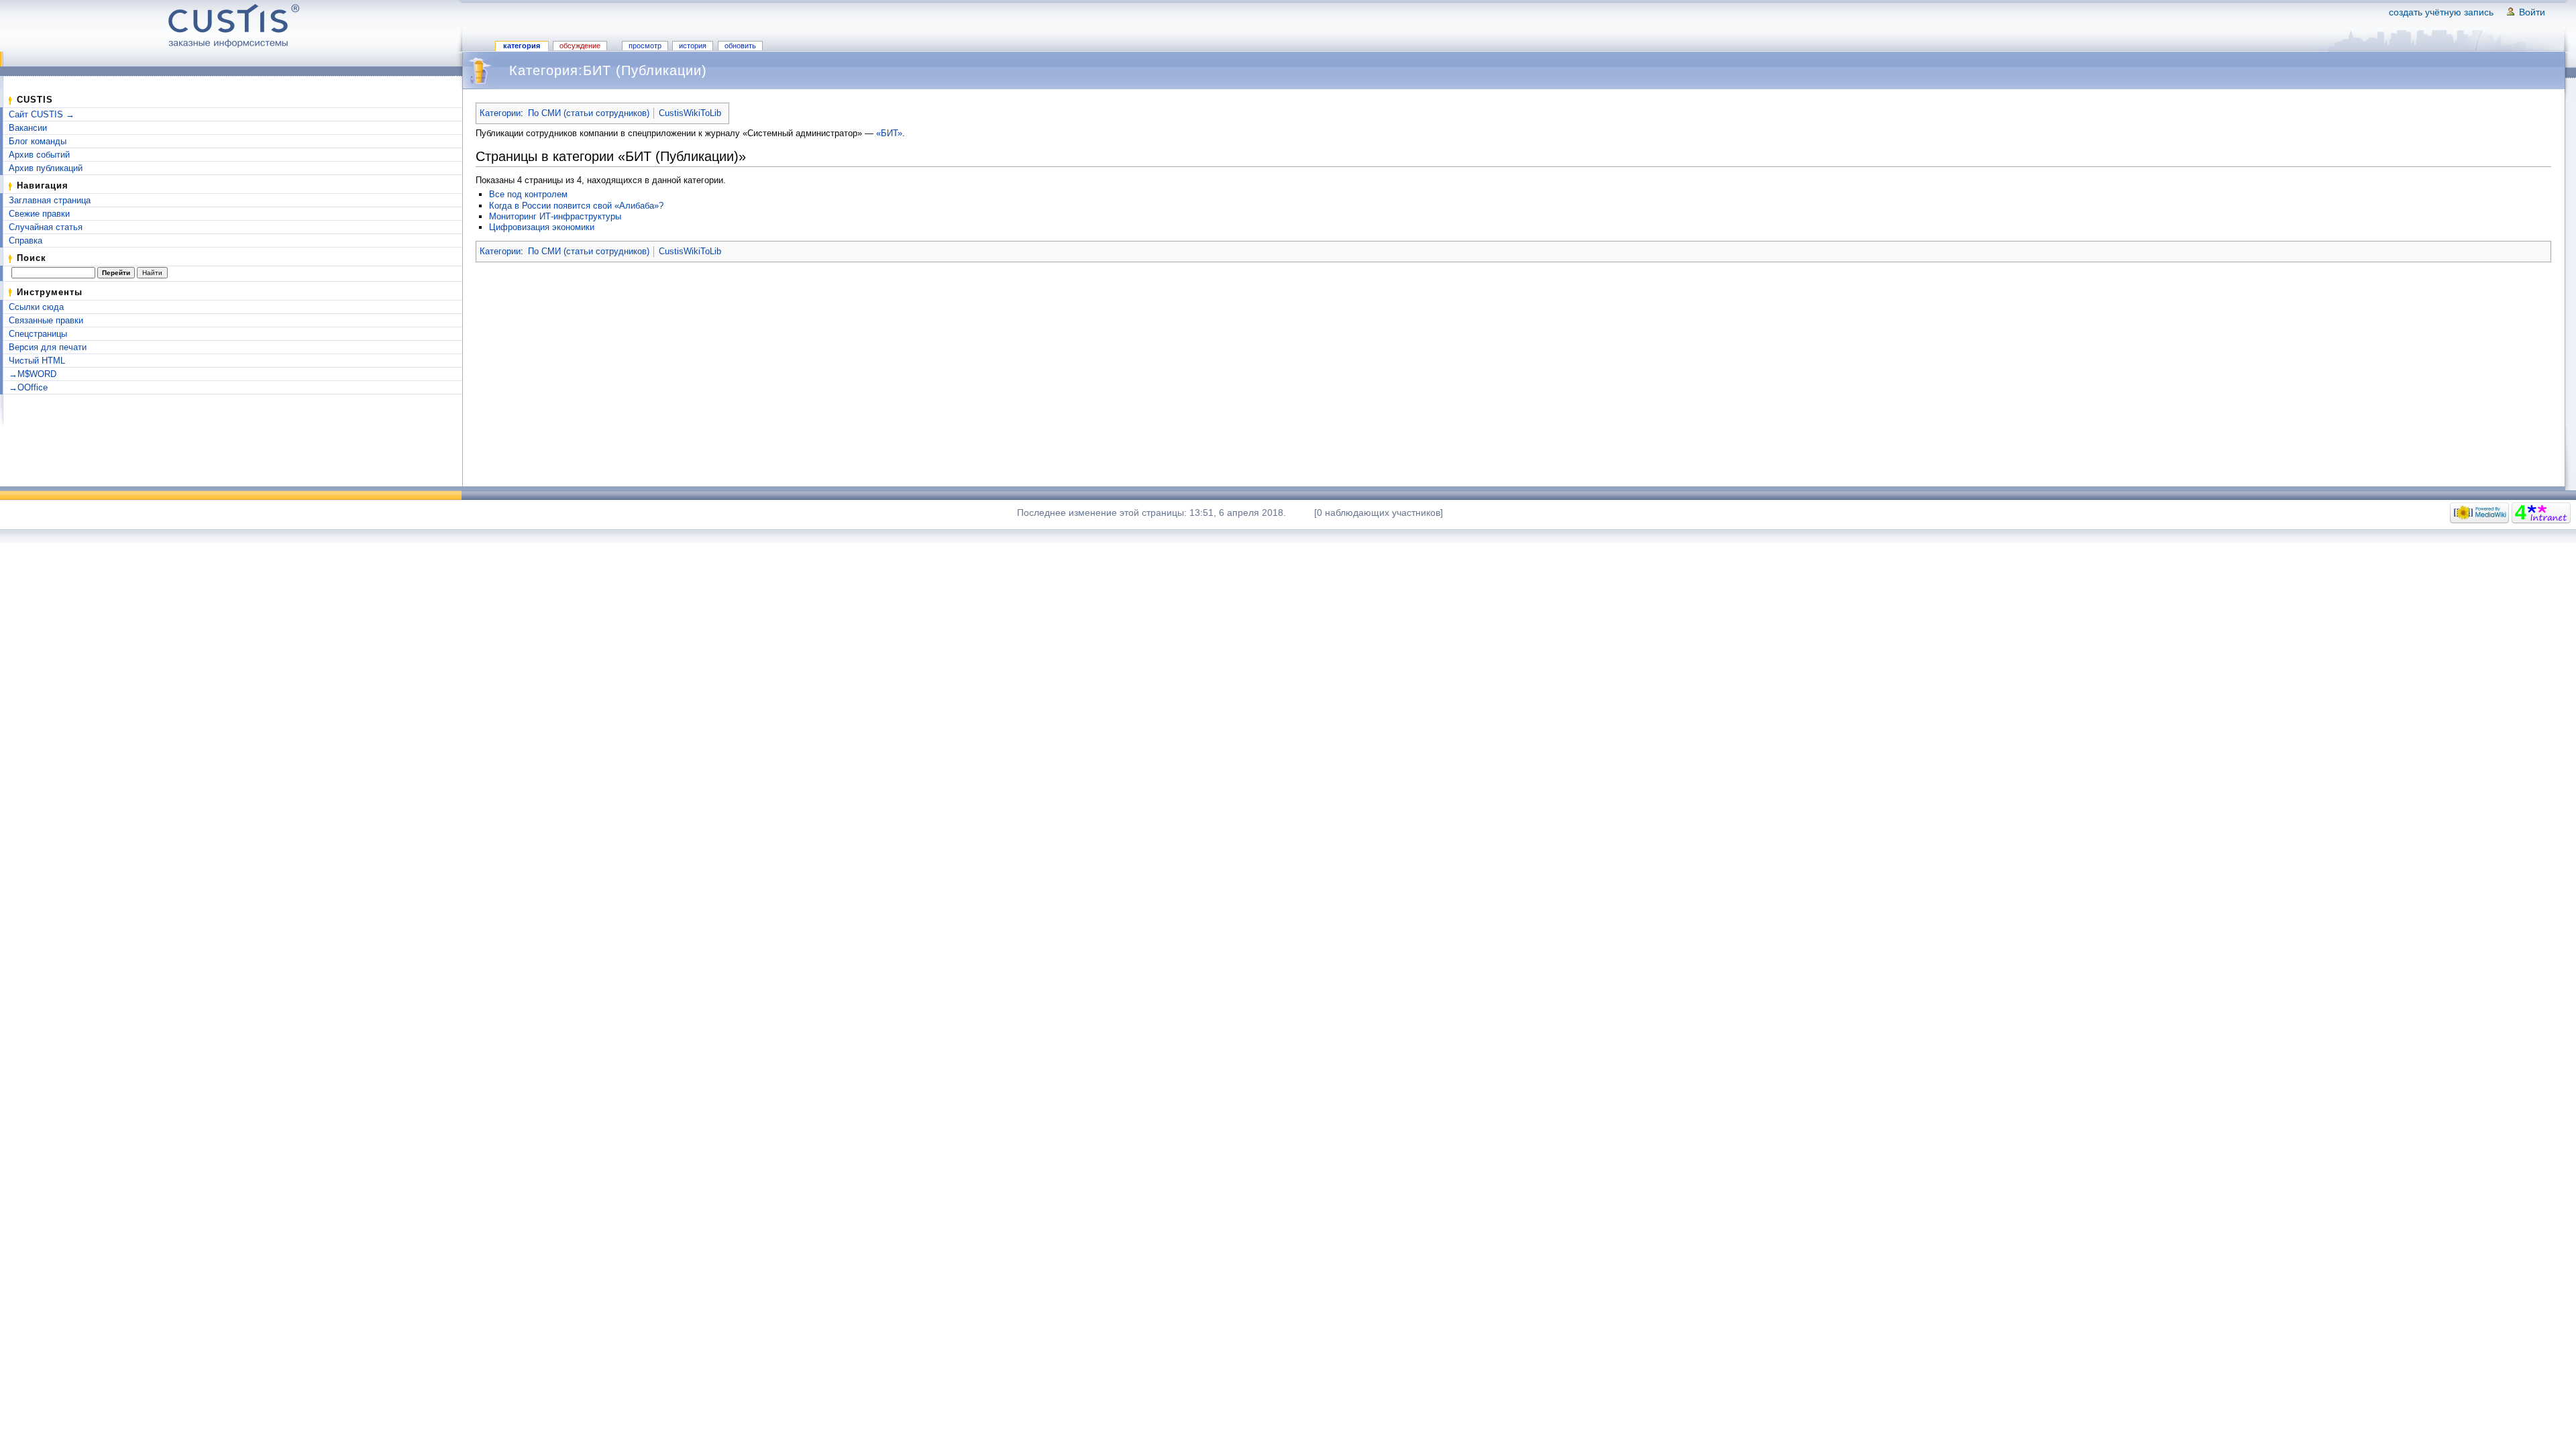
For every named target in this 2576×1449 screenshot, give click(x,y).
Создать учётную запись (2441, 12)
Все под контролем (528, 194)
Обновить (740, 46)
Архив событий (39, 155)
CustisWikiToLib (690, 113)
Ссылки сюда (36, 307)
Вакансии (28, 128)
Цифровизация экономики (542, 227)
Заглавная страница (50, 200)
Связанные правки (46, 320)
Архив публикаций (46, 168)
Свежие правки (39, 214)
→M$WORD (33, 374)
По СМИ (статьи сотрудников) (589, 113)
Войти (2532, 12)
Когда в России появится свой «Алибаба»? (576, 206)
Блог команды (38, 141)
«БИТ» (889, 133)
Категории (500, 113)
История (693, 46)
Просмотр (645, 46)
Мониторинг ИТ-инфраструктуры (555, 216)
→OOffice (28, 387)
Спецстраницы (38, 334)
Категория (522, 46)
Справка (25, 240)
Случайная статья (46, 227)
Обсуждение (580, 46)
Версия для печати (48, 347)
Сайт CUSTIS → (42, 114)
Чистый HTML (37, 361)
